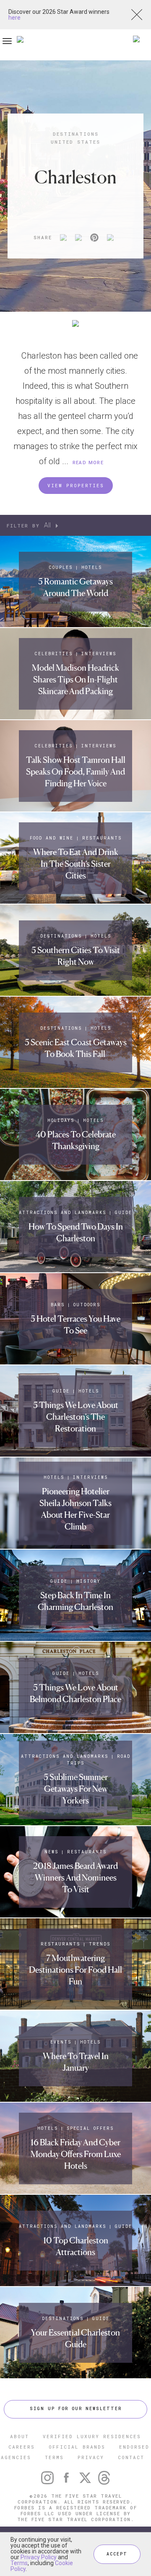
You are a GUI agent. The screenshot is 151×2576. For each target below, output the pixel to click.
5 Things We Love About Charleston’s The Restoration (76, 1417)
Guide (124, 1213)
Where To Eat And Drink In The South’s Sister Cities (76, 864)
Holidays (61, 1120)
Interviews (99, 654)
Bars (58, 1305)
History (89, 1581)
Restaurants (102, 838)
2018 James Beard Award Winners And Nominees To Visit (75, 1878)
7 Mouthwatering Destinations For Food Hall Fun (75, 1970)
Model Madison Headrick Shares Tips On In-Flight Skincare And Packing (75, 680)
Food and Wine (52, 838)
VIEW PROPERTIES (76, 485)
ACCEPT (117, 2554)
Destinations (76, 134)
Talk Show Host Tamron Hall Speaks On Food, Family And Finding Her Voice (76, 772)
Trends (100, 1944)
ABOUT (20, 2436)
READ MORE (88, 463)
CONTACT (131, 2457)
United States (75, 142)
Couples (61, 567)
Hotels (92, 567)
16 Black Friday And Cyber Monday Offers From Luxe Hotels (76, 2154)
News (51, 1852)
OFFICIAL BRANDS (77, 2447)
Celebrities (54, 654)
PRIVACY (91, 2457)
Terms (19, 2563)
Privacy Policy (39, 2557)
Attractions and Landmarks (62, 1213)
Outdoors (87, 1305)
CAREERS (22, 2447)
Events (61, 2042)
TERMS (54, 2457)
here (14, 18)
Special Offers (90, 2128)
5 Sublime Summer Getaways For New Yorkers (76, 1789)
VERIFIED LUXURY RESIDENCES (92, 2436)
